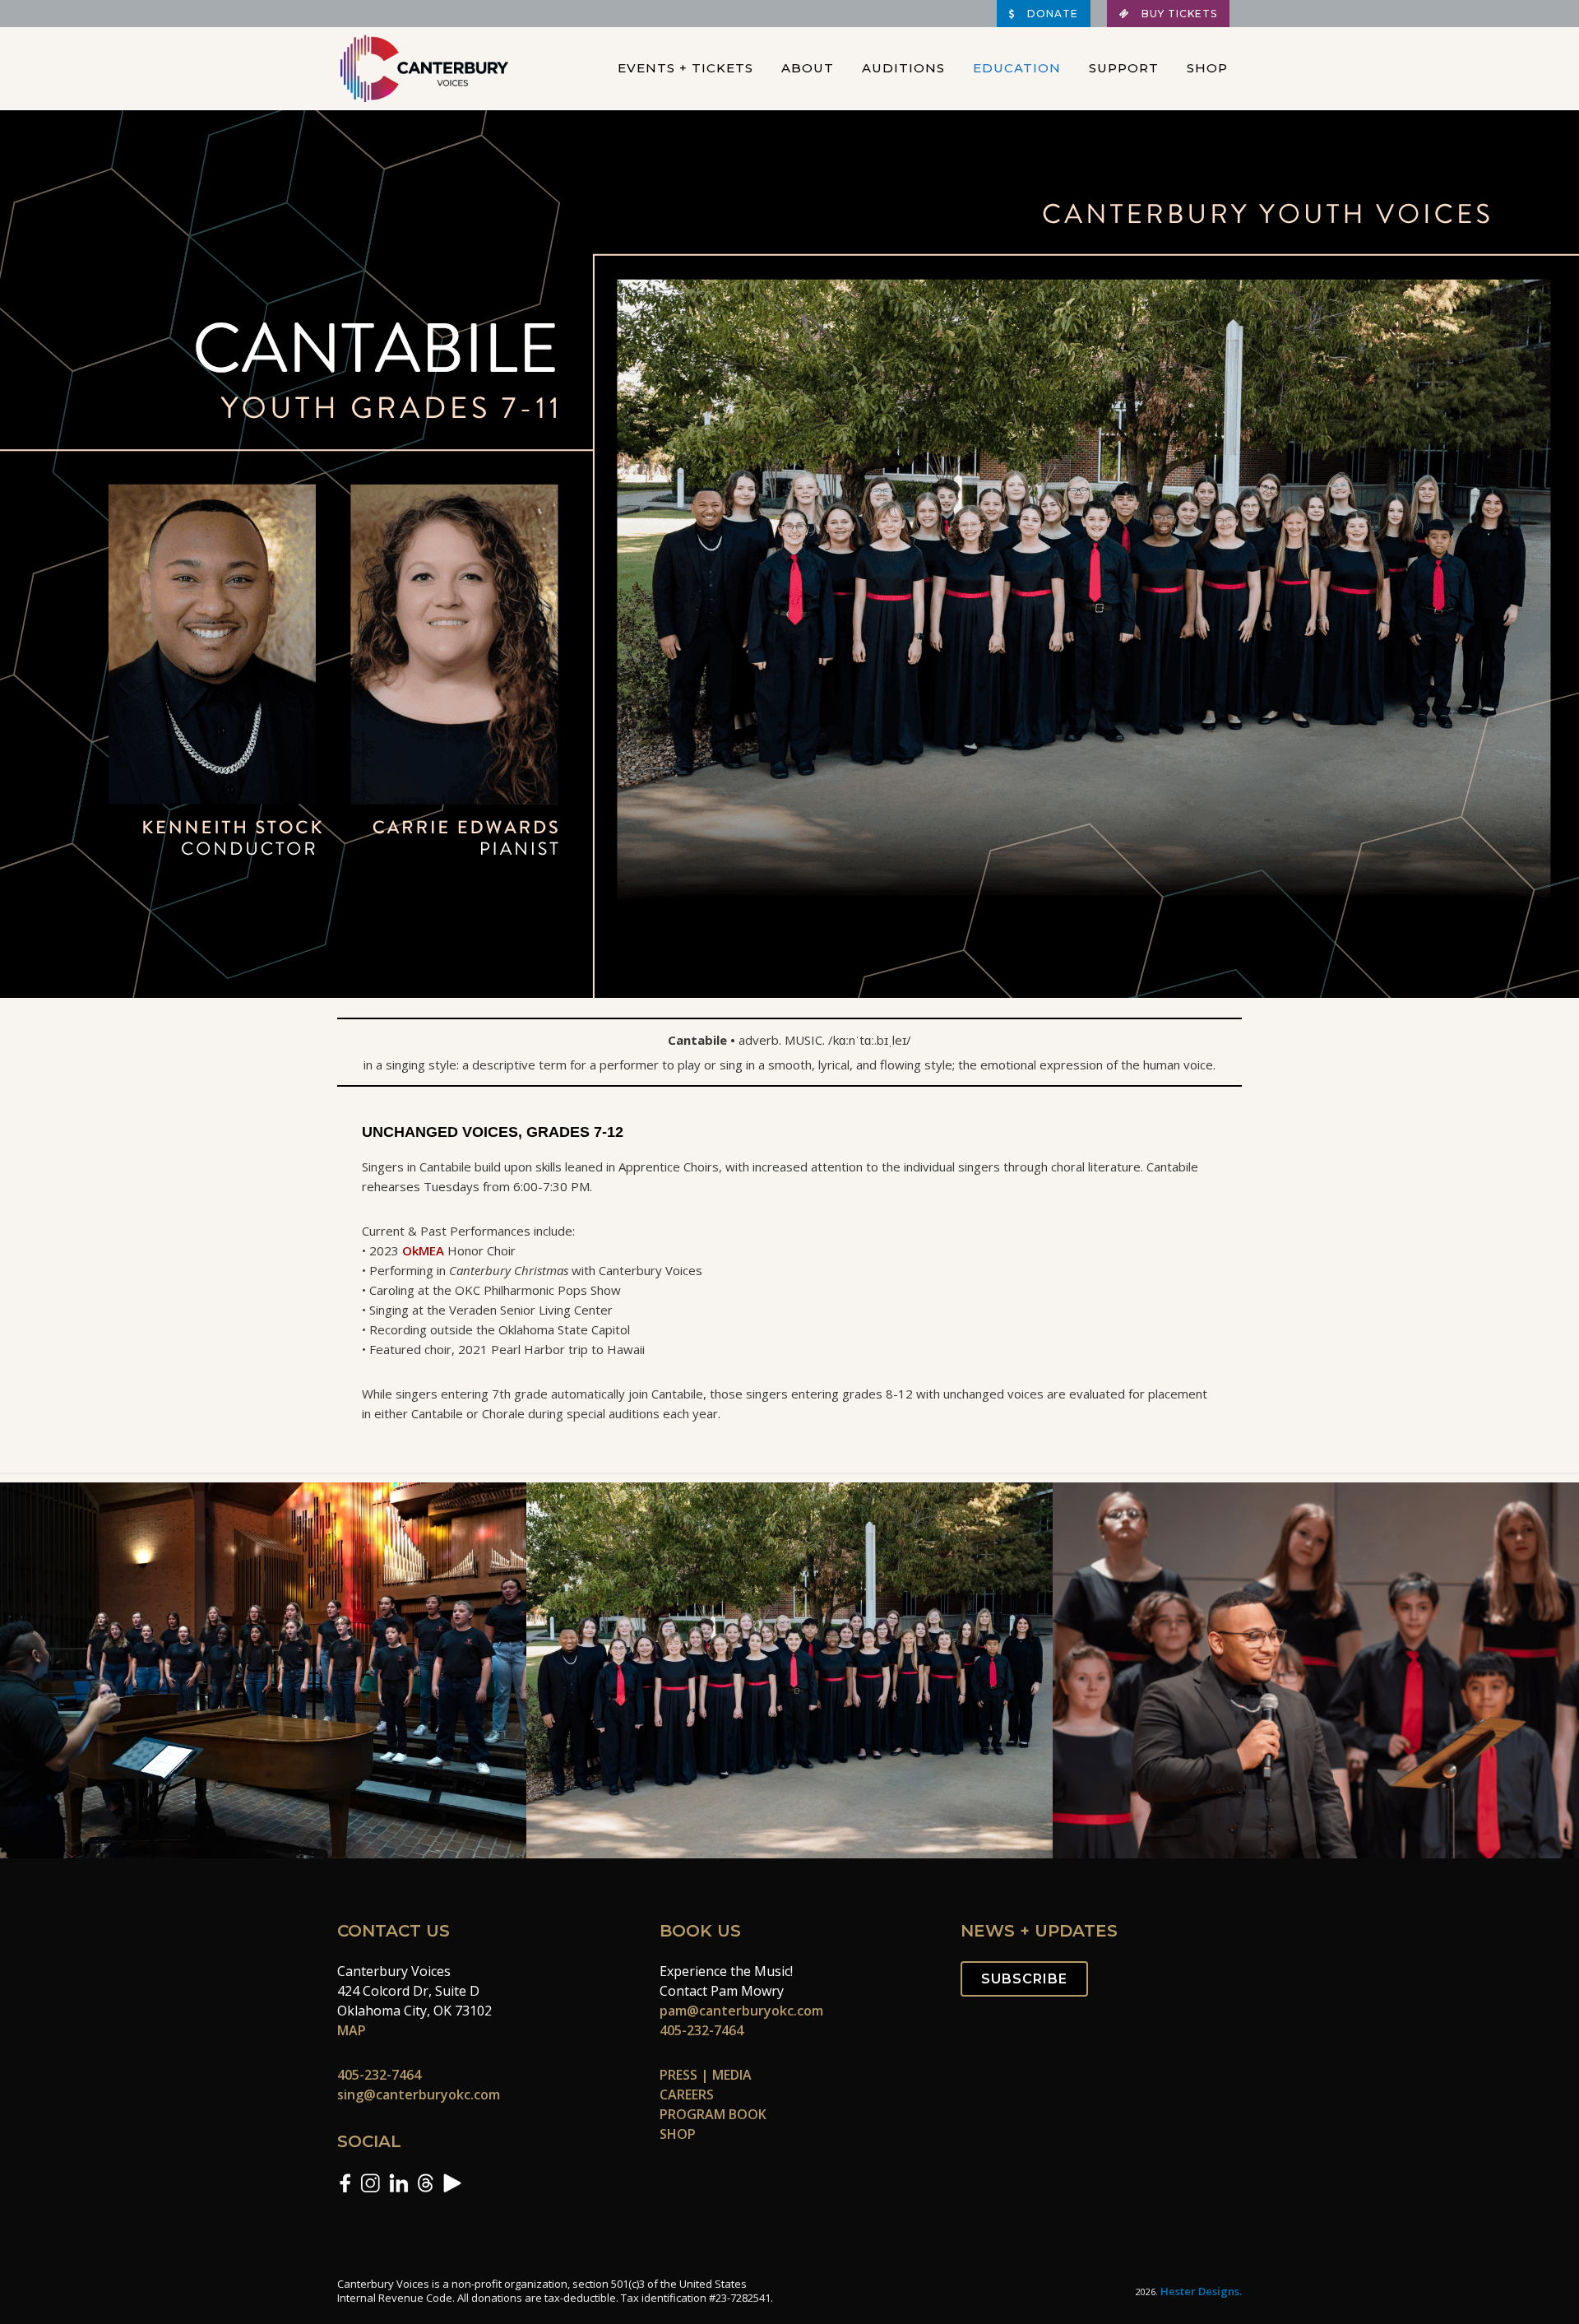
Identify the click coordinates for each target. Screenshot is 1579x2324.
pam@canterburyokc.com (741, 2011)
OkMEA (423, 1250)
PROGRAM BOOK (713, 2114)
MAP (352, 2030)
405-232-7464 (379, 2075)
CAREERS (687, 2094)
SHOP (678, 2134)
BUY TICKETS (1178, 14)
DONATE (1051, 14)
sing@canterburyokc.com (419, 2094)
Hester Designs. (1201, 2291)
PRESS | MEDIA (706, 2075)
